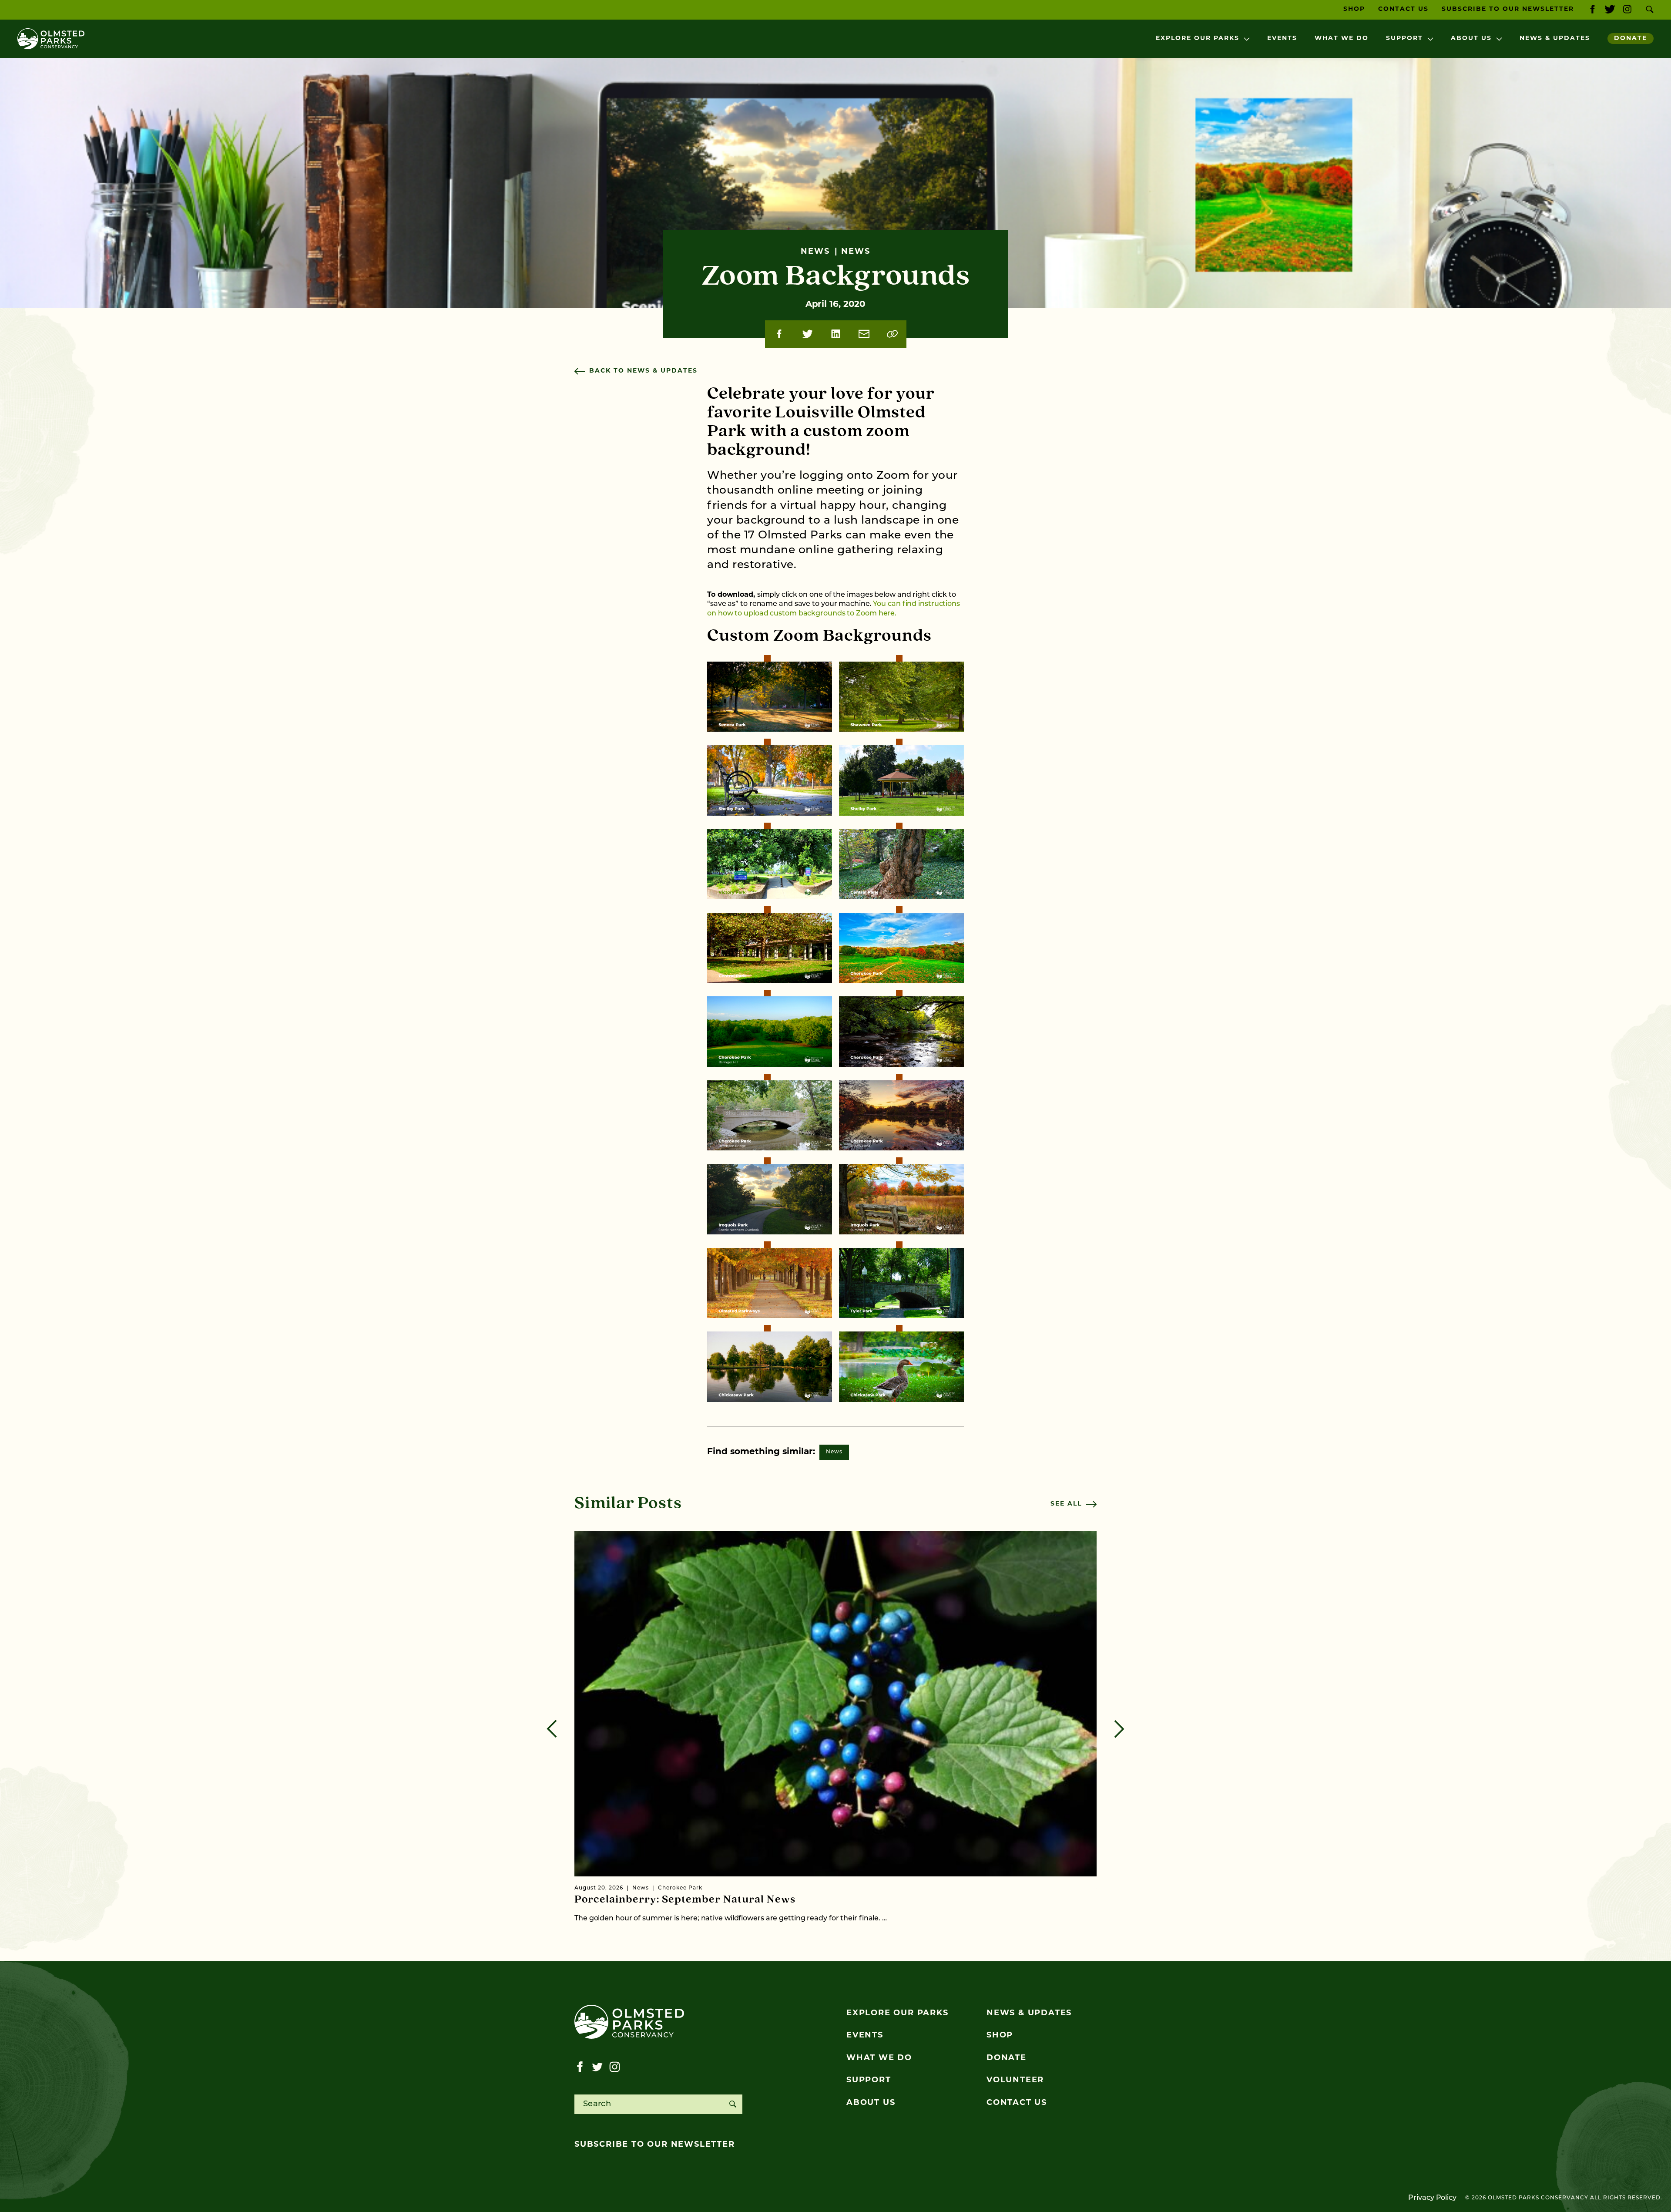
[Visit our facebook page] (1592, 10)
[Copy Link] (892, 334)
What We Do (1342, 39)
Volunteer (1015, 2081)
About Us (1471, 39)
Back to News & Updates (643, 371)
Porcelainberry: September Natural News (685, 1900)
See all (1066, 1504)
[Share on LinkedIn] (836, 334)
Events (1282, 39)
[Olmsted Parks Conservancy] (51, 39)
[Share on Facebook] (779, 334)
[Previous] (552, 1729)
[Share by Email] (864, 334)
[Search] (733, 2104)
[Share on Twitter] (807, 334)
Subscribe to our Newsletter (1508, 9)
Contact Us (1403, 9)
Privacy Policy (1432, 2198)
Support (1404, 39)
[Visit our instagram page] (1627, 10)
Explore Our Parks (1198, 39)
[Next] (1119, 1729)
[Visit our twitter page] (1610, 10)
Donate (1631, 39)
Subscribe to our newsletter (655, 2145)
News (834, 1452)
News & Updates (1555, 39)
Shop (1354, 9)
